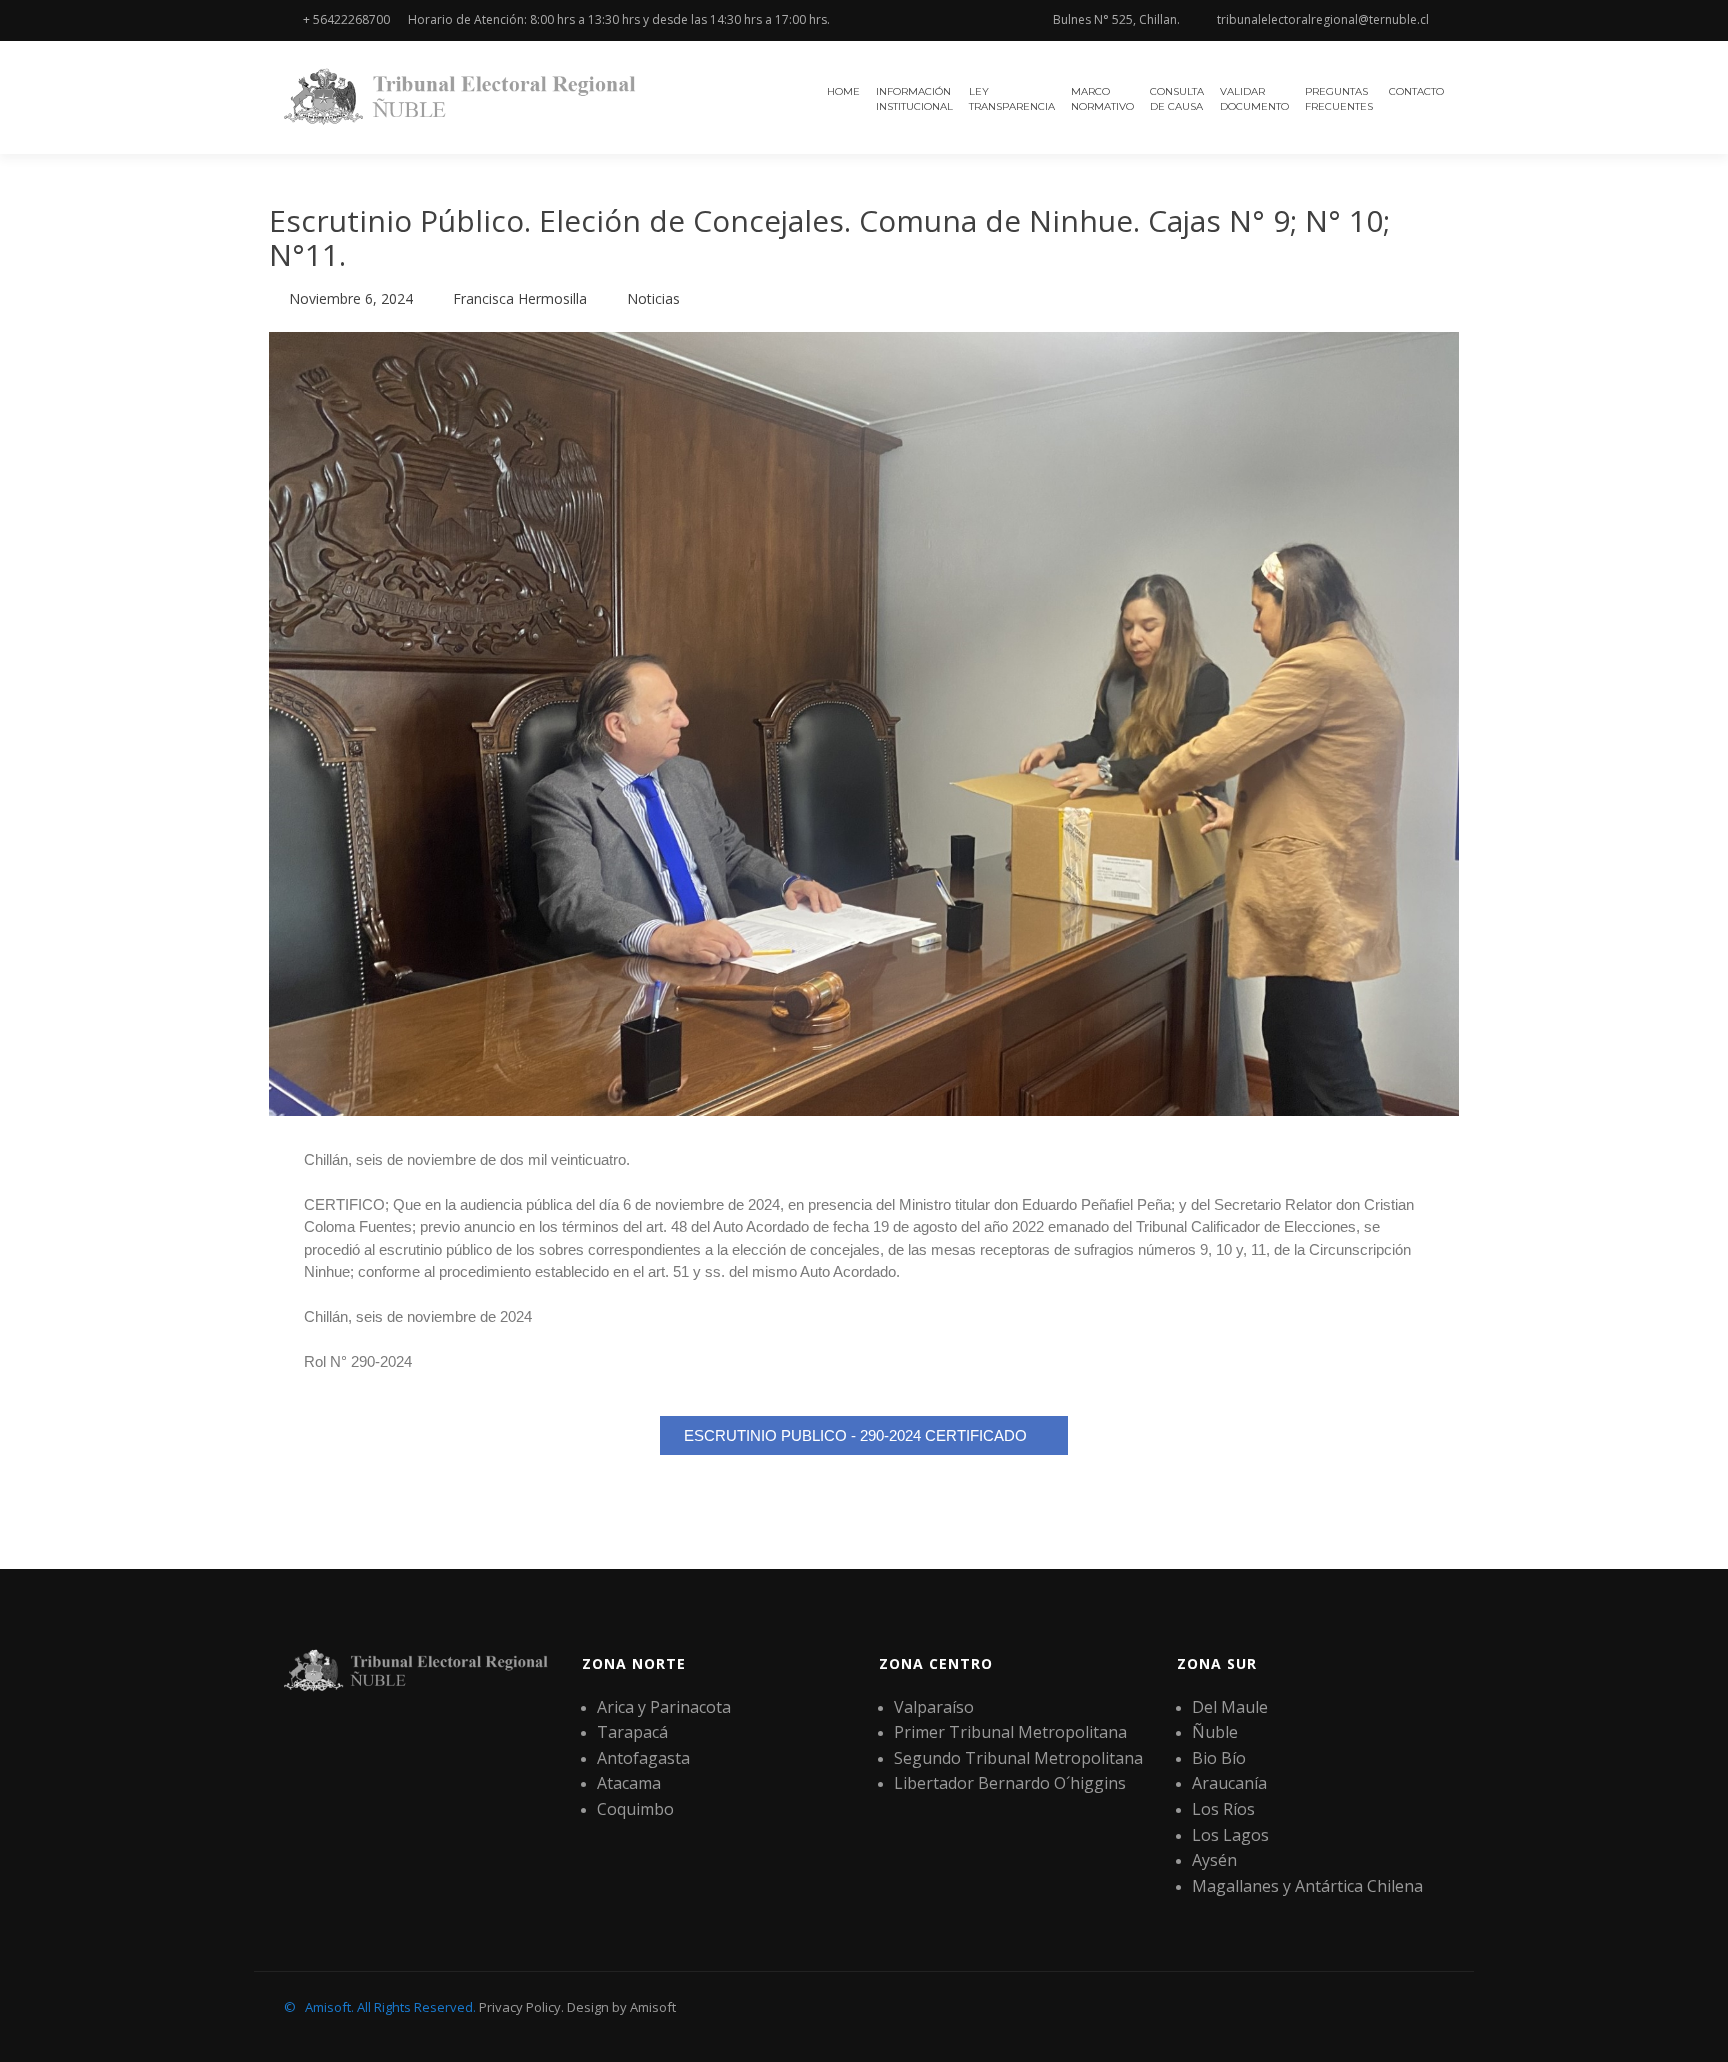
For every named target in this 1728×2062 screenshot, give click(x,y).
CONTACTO (1416, 91)
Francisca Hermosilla (520, 298)
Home (843, 91)
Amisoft (653, 2007)
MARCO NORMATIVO (1102, 99)
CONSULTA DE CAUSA (1177, 99)
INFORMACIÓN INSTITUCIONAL (914, 99)
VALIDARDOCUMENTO (1254, 99)
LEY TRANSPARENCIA (1012, 99)
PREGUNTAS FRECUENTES (1339, 99)
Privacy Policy (520, 2007)
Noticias (653, 298)
